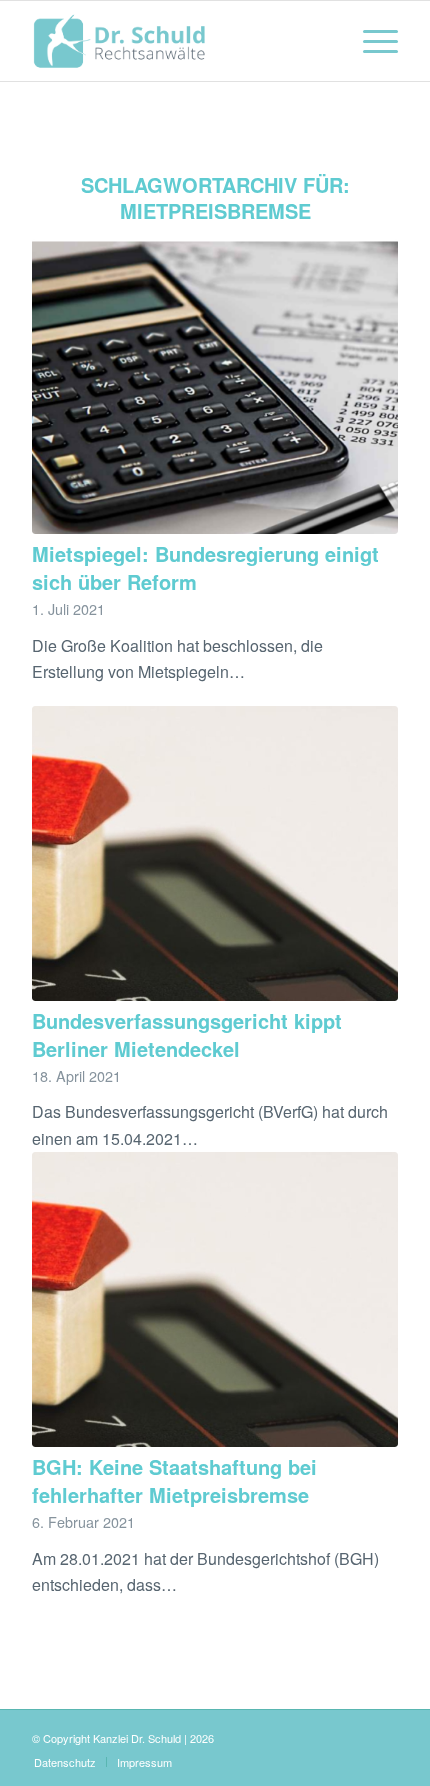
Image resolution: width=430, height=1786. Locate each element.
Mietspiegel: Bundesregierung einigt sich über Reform (205, 567)
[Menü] (370, 41)
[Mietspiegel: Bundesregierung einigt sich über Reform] (215, 386)
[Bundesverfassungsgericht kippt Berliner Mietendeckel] (215, 853)
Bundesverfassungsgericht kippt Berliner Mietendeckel (187, 1034)
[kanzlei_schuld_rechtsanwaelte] (178, 41)
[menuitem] (370, 41)
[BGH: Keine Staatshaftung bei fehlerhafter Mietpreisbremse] (215, 1299)
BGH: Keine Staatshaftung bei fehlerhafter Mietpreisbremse (174, 1480)
